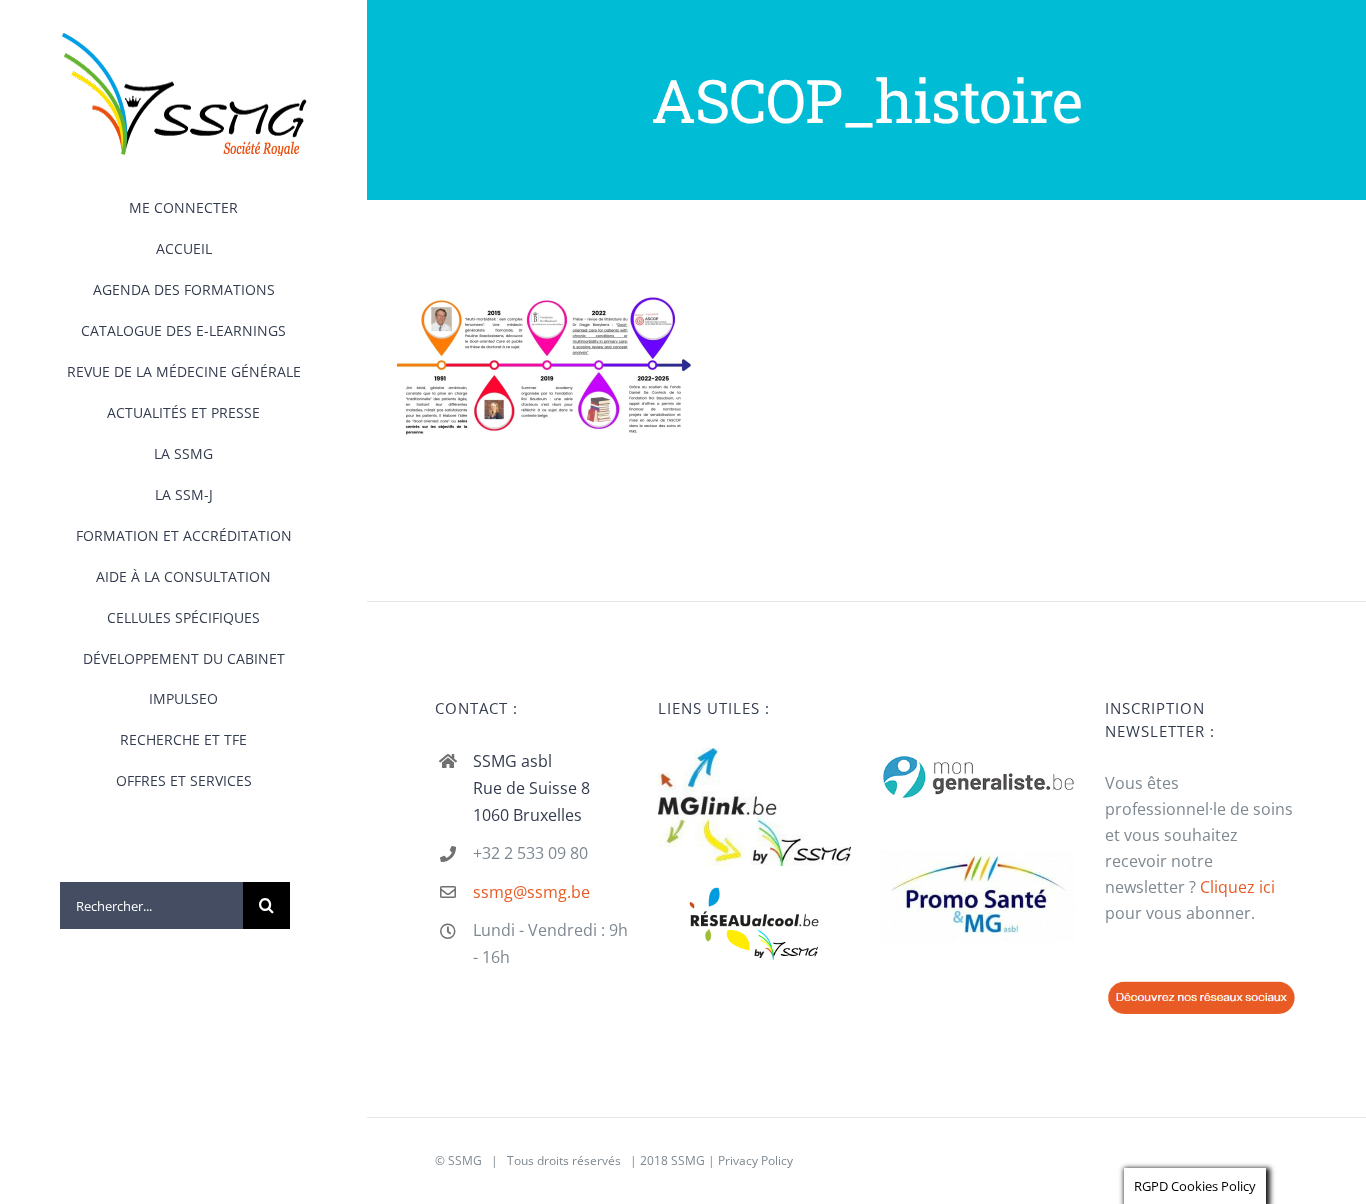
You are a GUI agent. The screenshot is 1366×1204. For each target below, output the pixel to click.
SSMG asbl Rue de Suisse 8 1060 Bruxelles (531, 788)
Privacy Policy (755, 1160)
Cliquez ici (1237, 887)
